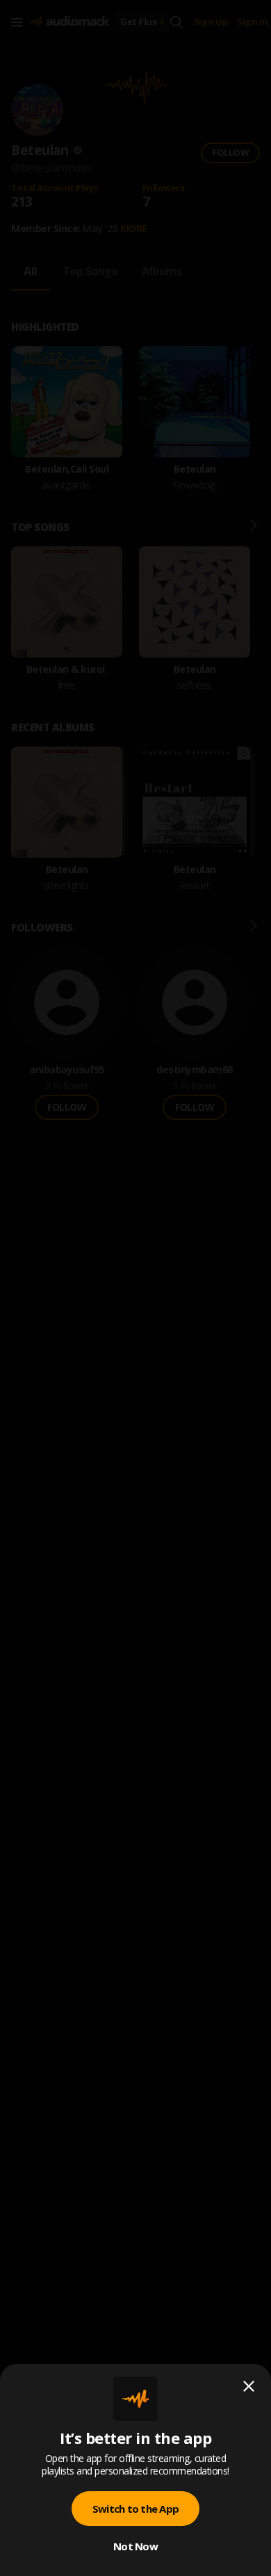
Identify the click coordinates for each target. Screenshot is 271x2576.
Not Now (135, 2546)
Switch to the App (135, 2509)
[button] (135, 1288)
